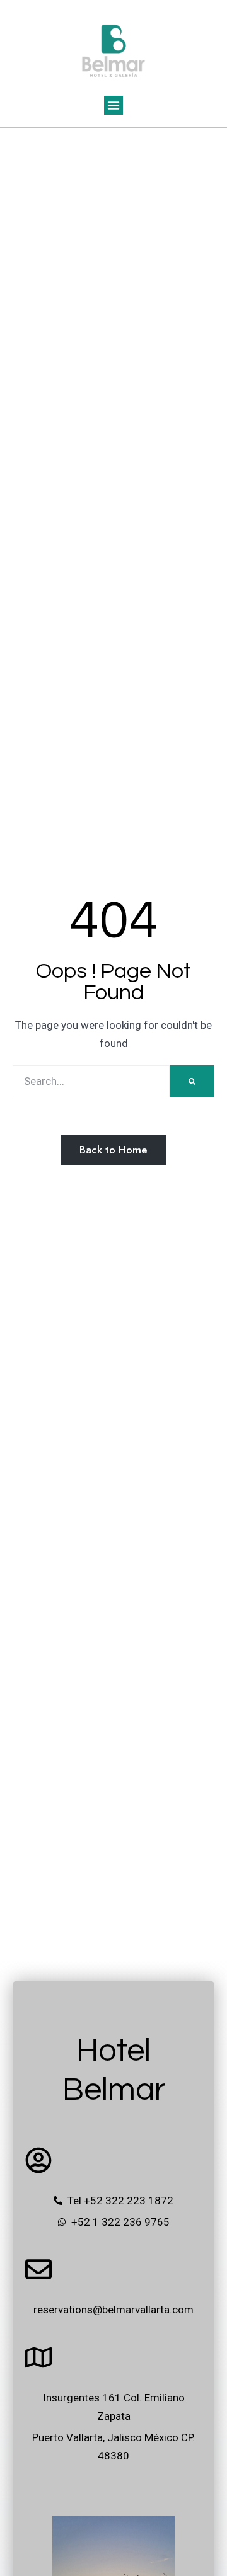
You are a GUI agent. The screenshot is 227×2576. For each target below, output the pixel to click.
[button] (113, 105)
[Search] (192, 1081)
